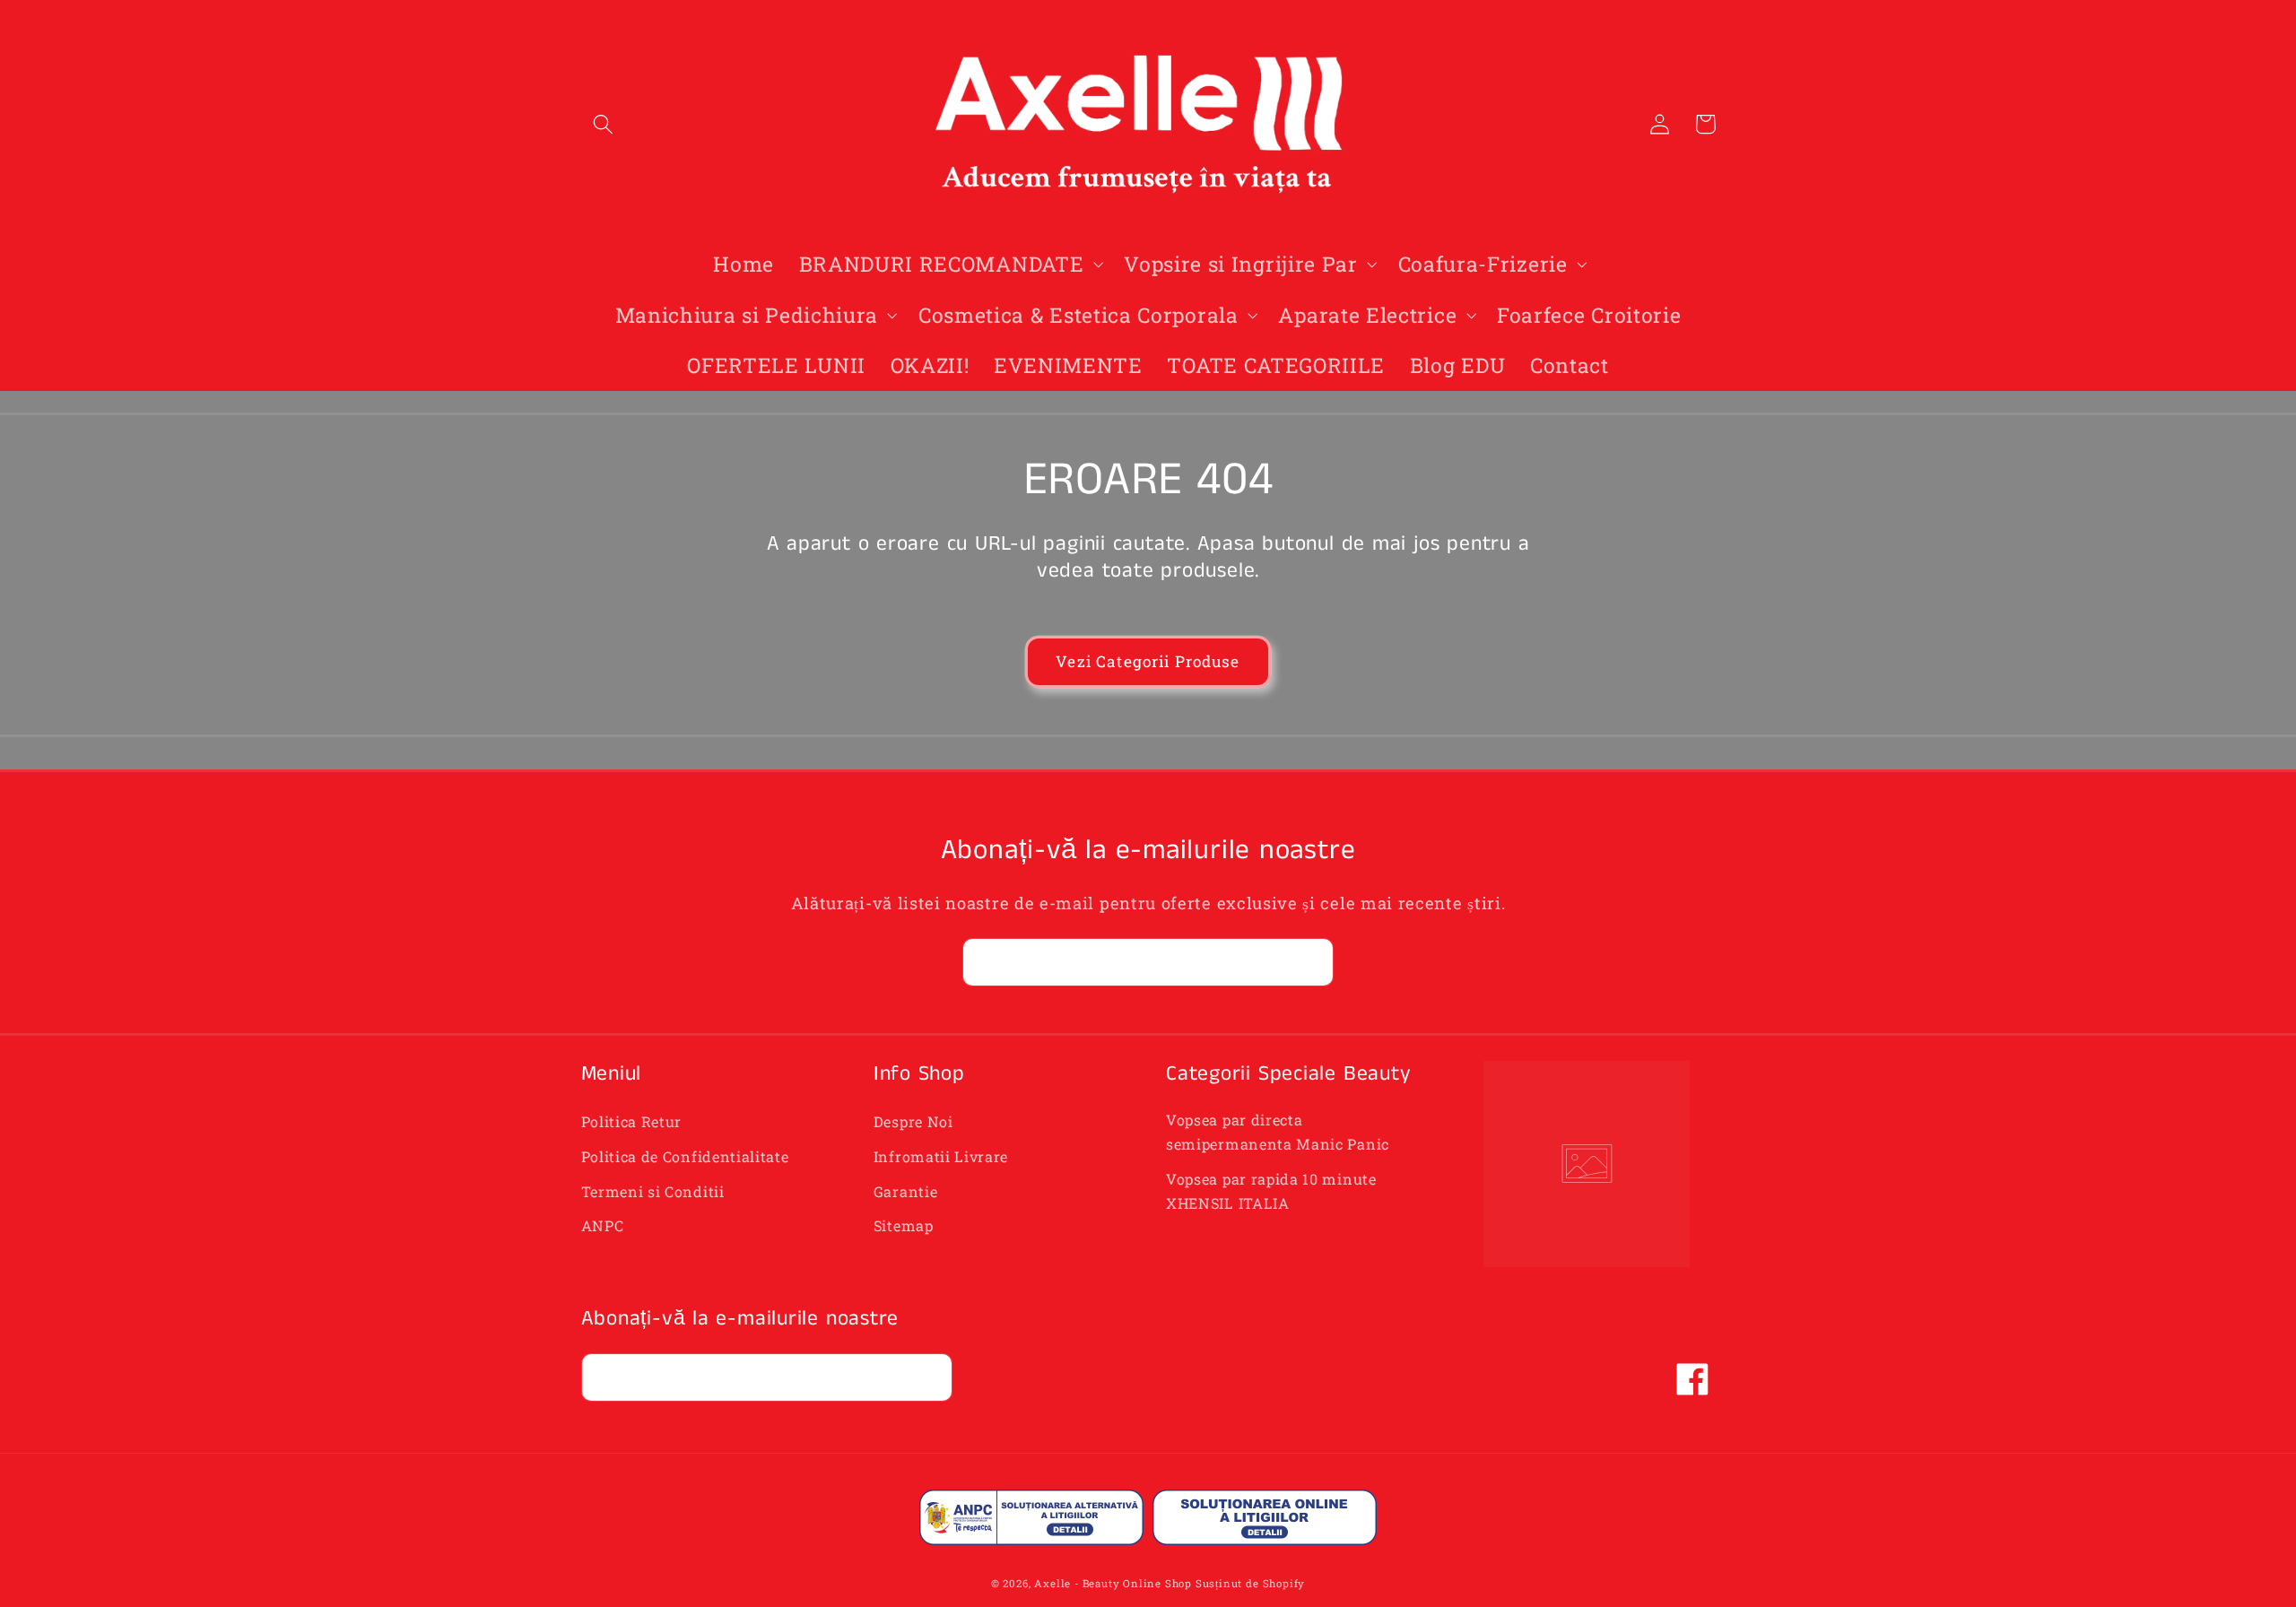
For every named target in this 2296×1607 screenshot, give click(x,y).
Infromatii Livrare (941, 1156)
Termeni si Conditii (653, 1191)
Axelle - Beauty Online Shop (1113, 1583)
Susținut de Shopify (1250, 1583)
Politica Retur (632, 1121)
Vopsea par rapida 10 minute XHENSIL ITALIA (1271, 1191)
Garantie (906, 1191)
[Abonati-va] (1310, 962)
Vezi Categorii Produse (1148, 661)
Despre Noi (913, 1121)
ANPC (603, 1225)
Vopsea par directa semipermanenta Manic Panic (1278, 1132)
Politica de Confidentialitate (685, 1156)
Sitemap (904, 1225)
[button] (604, 124)
